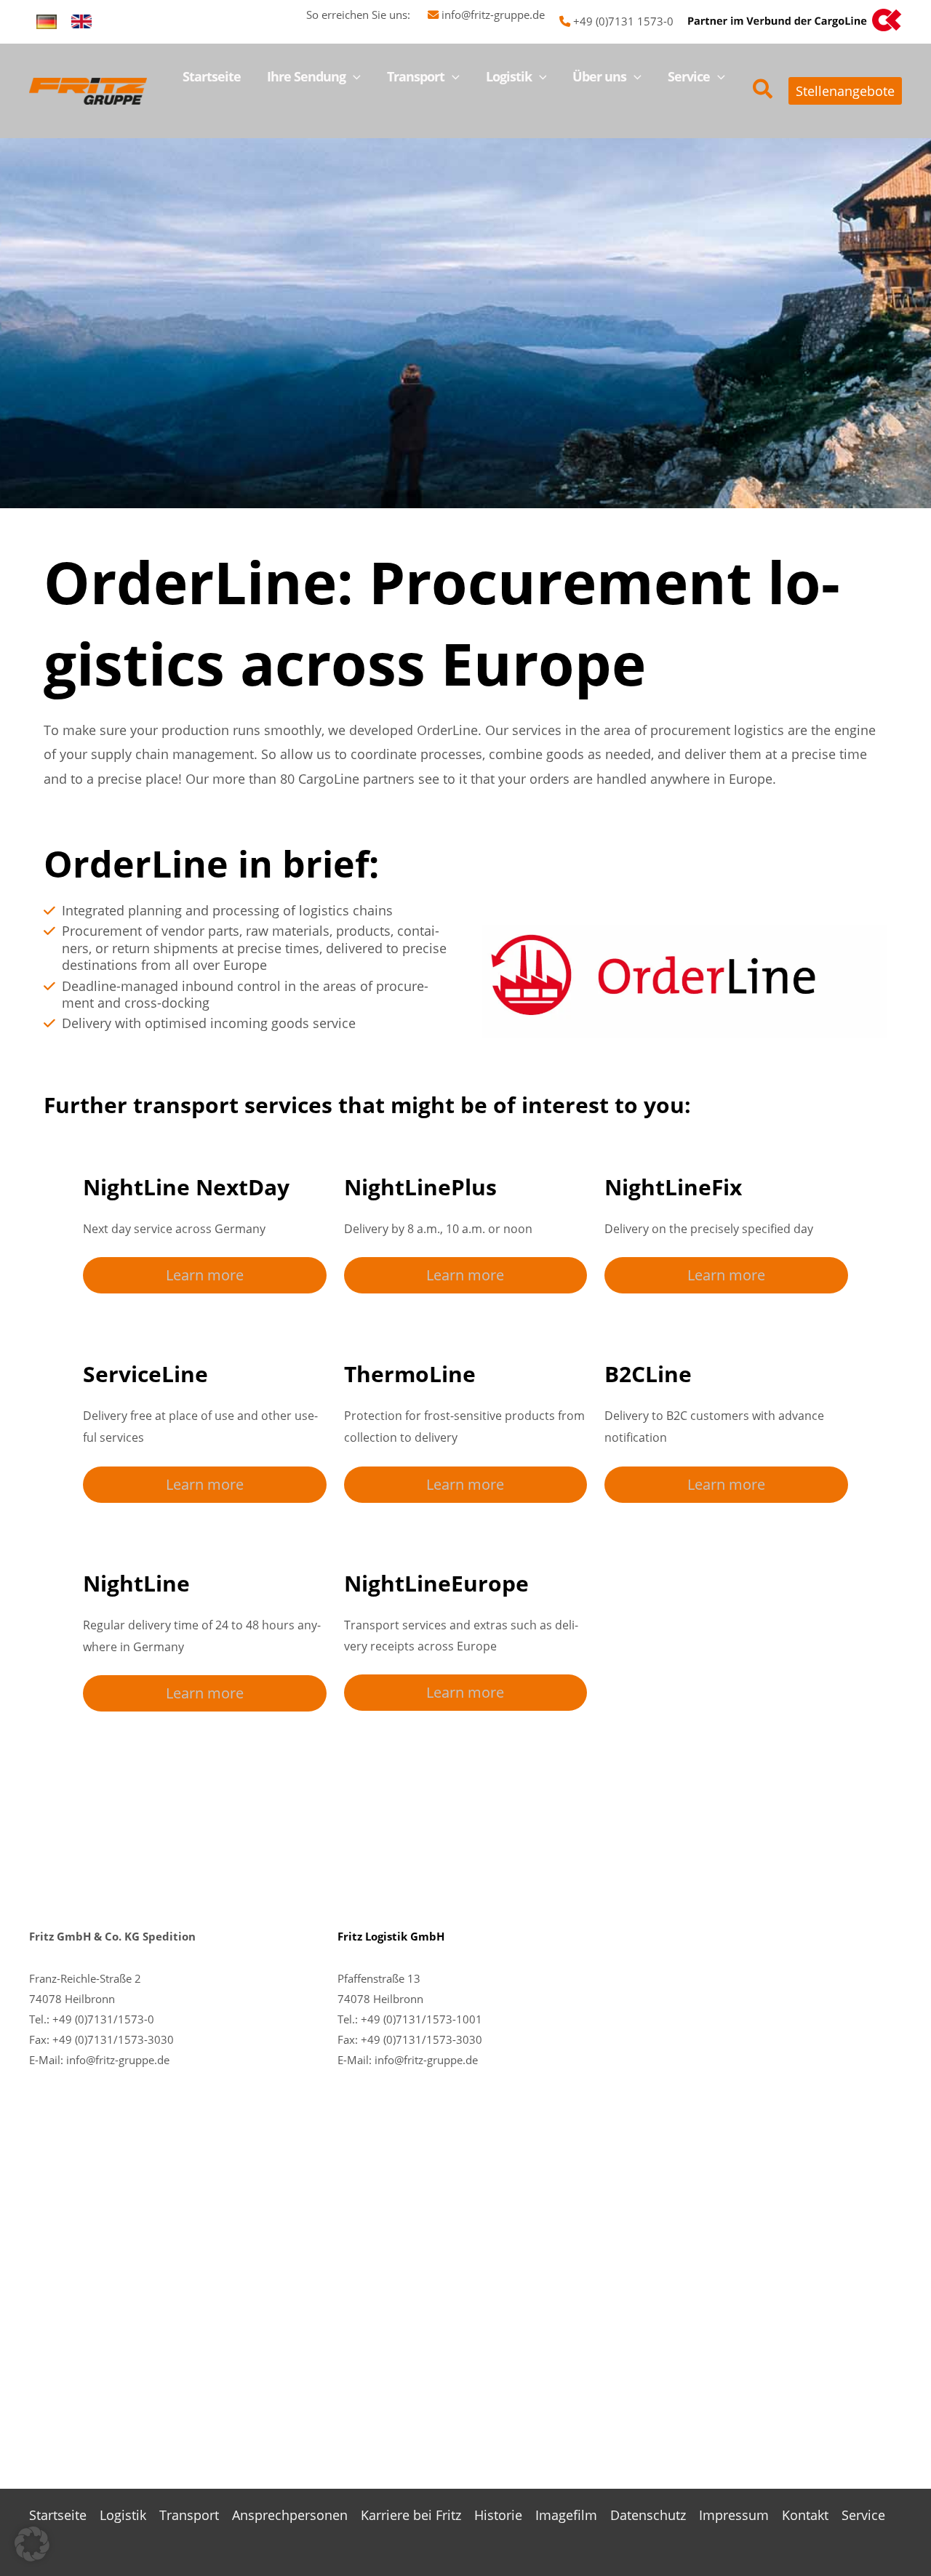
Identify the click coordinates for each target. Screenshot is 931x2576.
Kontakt (805, 2515)
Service (863, 2515)
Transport (189, 2515)
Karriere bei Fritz (411, 2515)
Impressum (734, 2515)
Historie (498, 2515)
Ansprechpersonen (290, 2515)
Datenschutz (648, 2515)
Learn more (205, 1275)
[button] (353, 76)
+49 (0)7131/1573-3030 (113, 2039)
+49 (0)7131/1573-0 (103, 2019)
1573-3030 (454, 2039)
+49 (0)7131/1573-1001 (421, 2019)
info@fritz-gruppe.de (493, 15)
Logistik (123, 2515)
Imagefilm (566, 2515)
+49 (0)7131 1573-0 (623, 21)
